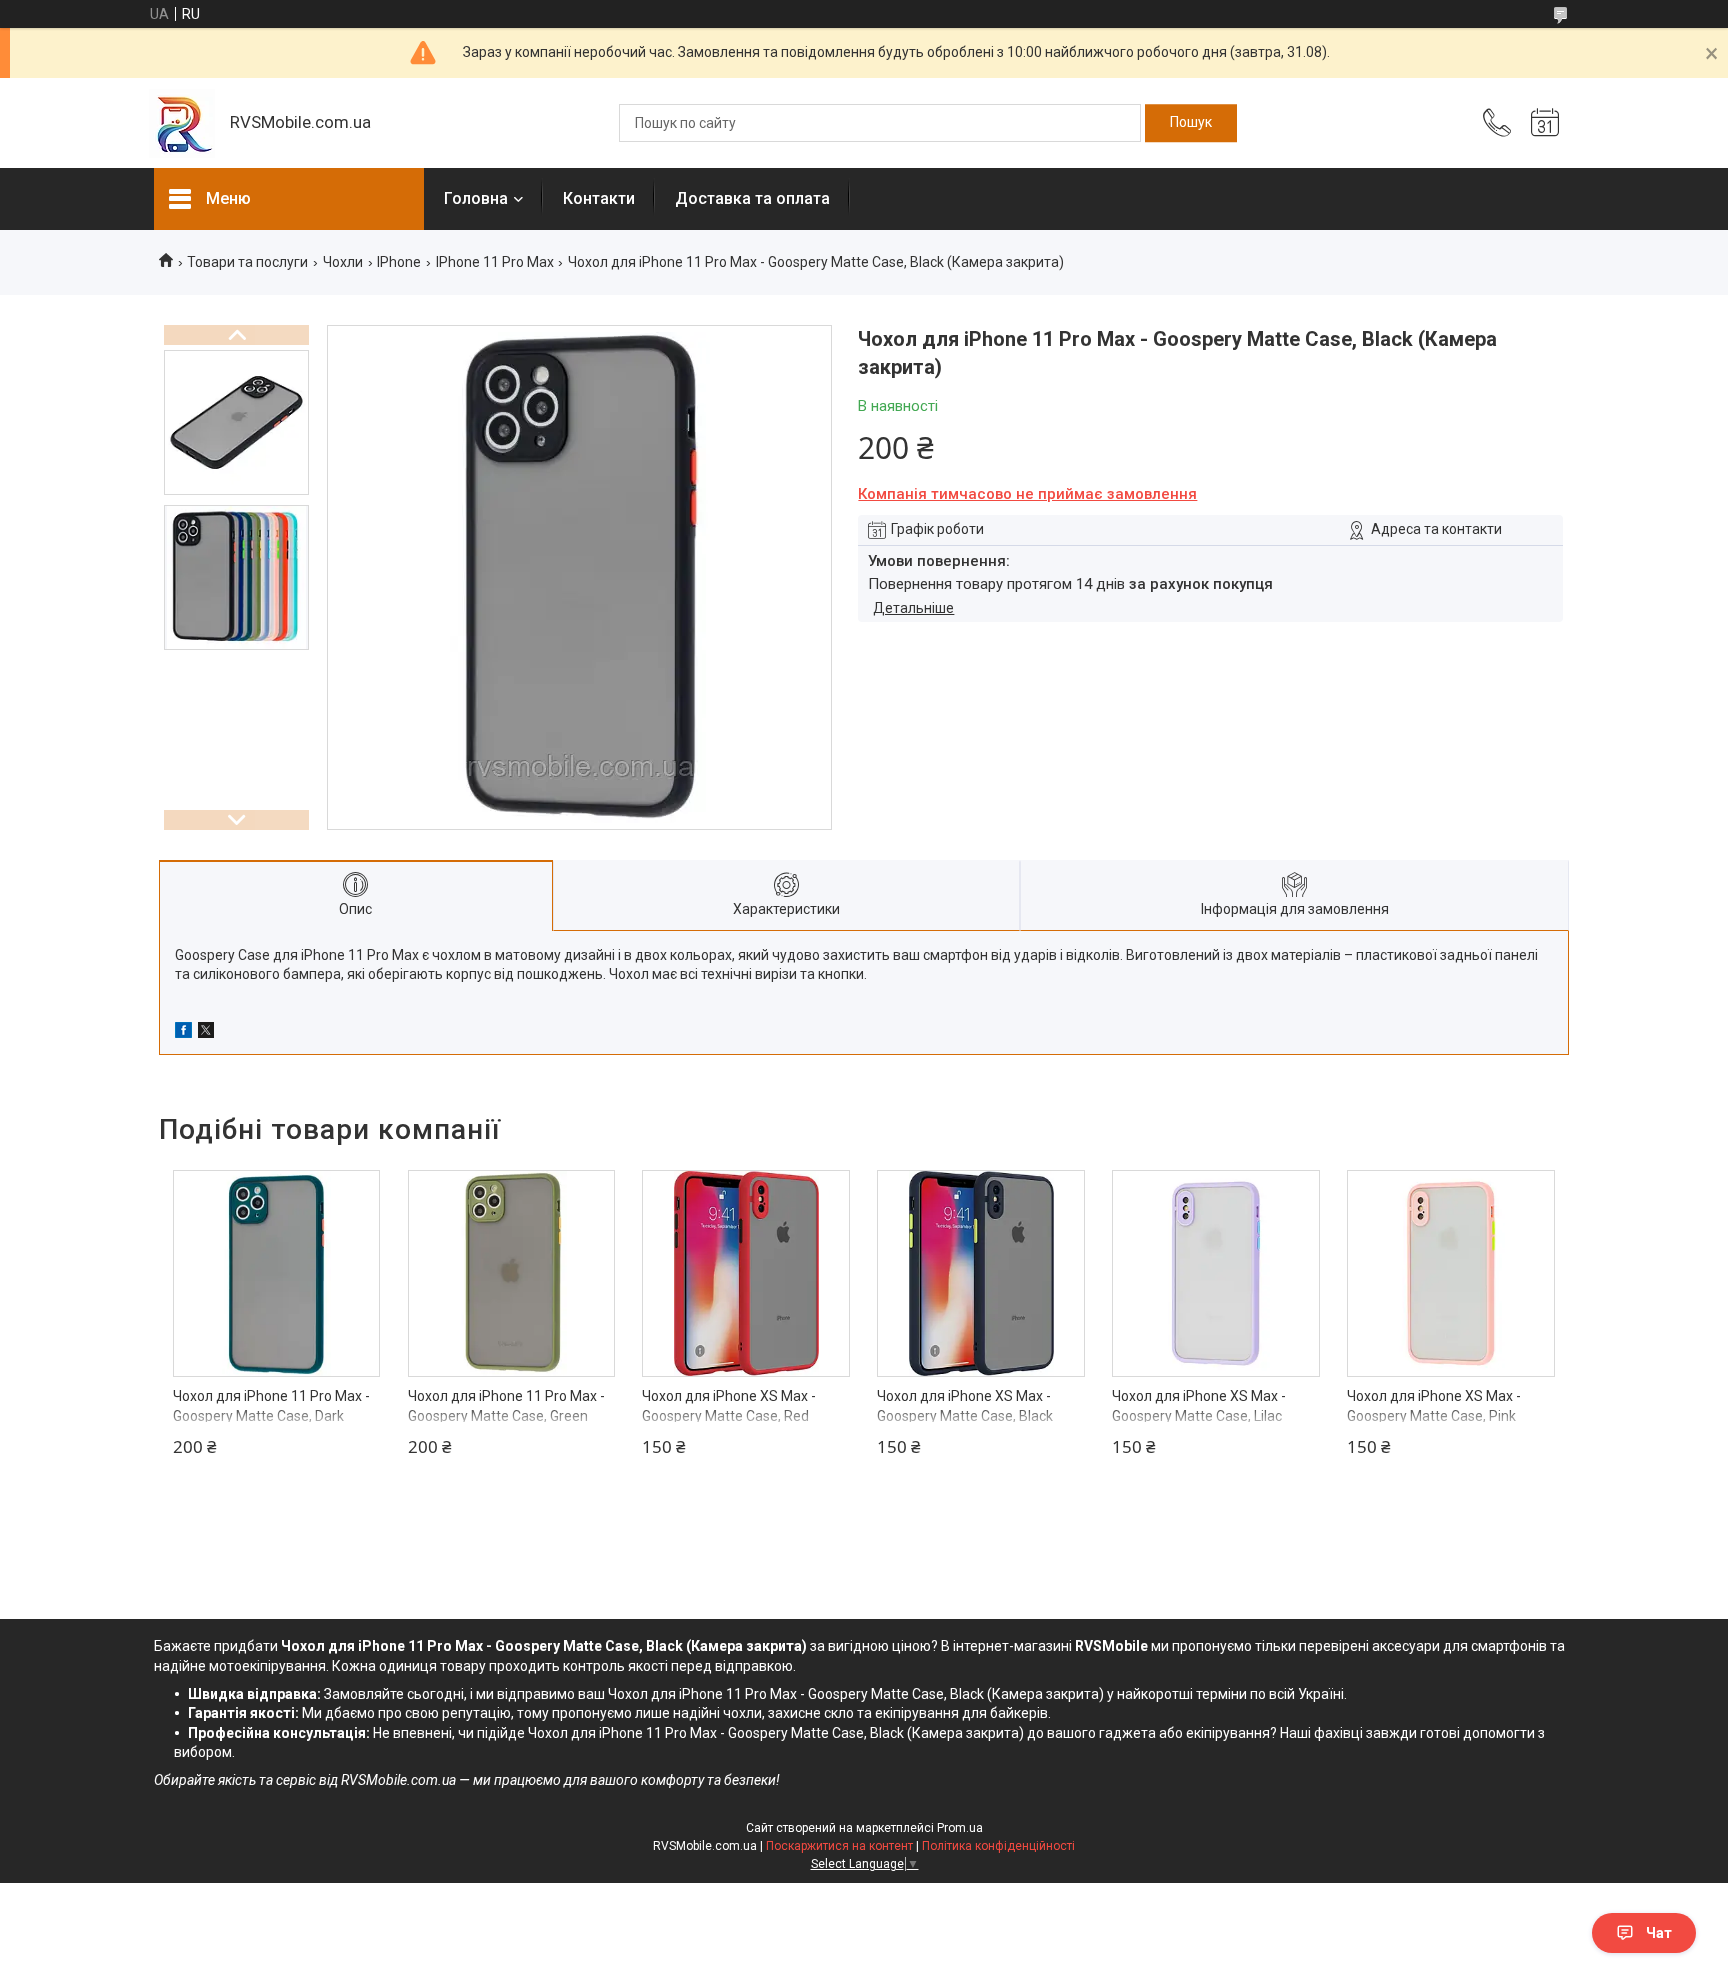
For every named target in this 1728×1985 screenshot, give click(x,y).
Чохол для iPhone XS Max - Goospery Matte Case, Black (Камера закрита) (965, 1415)
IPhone (399, 262)
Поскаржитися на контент (839, 1846)
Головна (476, 198)
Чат (1659, 1933)
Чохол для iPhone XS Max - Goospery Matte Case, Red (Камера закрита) (729, 1415)
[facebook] (183, 1033)
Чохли (343, 262)
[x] (206, 1033)
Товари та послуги (247, 262)
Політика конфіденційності (998, 1846)
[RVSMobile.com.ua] (182, 123)
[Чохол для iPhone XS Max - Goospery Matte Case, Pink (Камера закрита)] (1451, 1274)
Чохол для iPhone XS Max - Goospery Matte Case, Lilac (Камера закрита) (1199, 1415)
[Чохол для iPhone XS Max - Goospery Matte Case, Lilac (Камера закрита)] (1216, 1274)
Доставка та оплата (752, 198)
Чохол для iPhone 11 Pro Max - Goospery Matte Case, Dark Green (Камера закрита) (271, 1415)
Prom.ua (960, 1828)
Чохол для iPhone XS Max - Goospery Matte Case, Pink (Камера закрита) (1434, 1415)
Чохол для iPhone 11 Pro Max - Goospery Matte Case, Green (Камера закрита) (506, 1415)
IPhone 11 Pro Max (495, 262)
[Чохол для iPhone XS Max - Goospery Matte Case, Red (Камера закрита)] (746, 1274)
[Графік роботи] (1545, 123)
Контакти (599, 198)
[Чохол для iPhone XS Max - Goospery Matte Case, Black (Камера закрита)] (981, 1274)
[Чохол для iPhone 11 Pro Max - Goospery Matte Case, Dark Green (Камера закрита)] (277, 1274)
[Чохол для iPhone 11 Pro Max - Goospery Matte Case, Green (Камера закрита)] (512, 1274)
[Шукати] (1191, 123)
